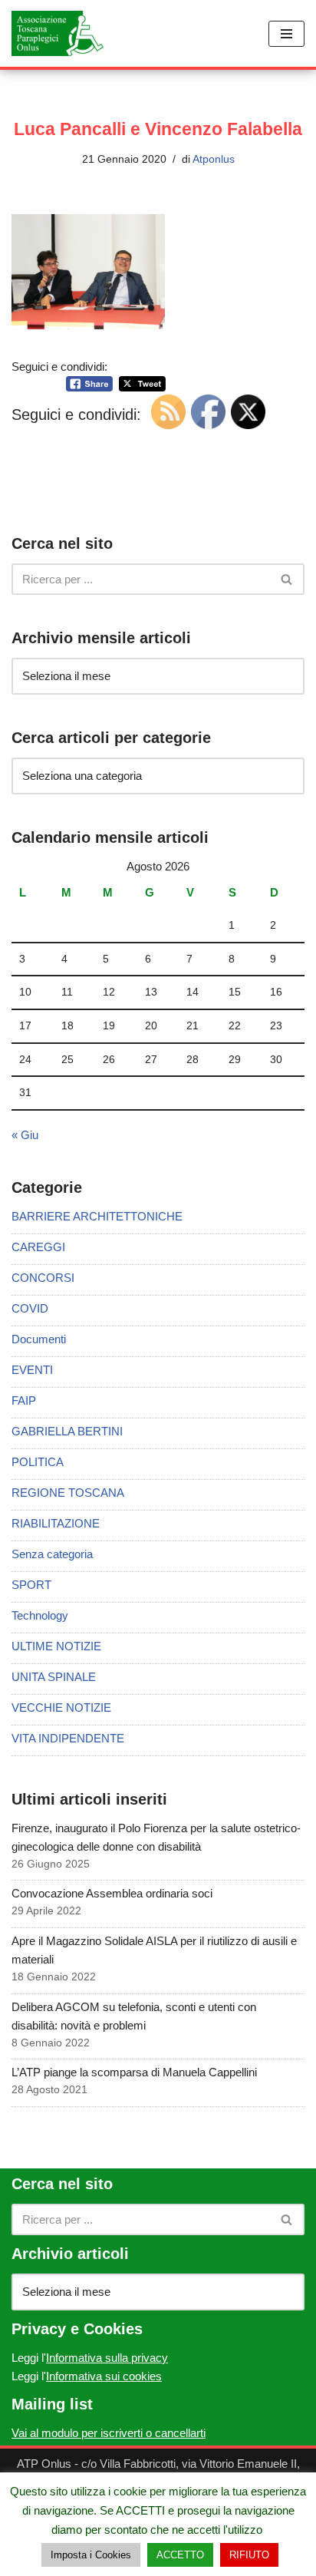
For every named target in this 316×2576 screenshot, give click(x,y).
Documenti (39, 1339)
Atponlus (214, 159)
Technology (40, 1615)
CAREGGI (38, 1247)
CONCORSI (43, 1278)
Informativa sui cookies (104, 2376)
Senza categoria (52, 1554)
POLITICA (38, 1462)
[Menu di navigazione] (286, 34)
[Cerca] (287, 579)
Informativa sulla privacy (107, 2358)
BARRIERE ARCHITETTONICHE (97, 1216)
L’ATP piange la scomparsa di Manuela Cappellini (134, 2072)
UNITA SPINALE (54, 1677)
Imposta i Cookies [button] (91, 2555)
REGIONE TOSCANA (68, 1493)
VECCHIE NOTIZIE (61, 1707)
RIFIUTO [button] (249, 2555)
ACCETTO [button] (180, 2555)
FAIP (24, 1400)
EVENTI (32, 1370)
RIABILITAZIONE (56, 1523)
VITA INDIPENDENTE (68, 1738)
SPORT (31, 1585)
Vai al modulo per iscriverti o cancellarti (109, 2433)
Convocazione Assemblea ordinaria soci (112, 1893)
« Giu (25, 1135)
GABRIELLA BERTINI (67, 1431)
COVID (30, 1308)
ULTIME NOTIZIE (56, 1646)
